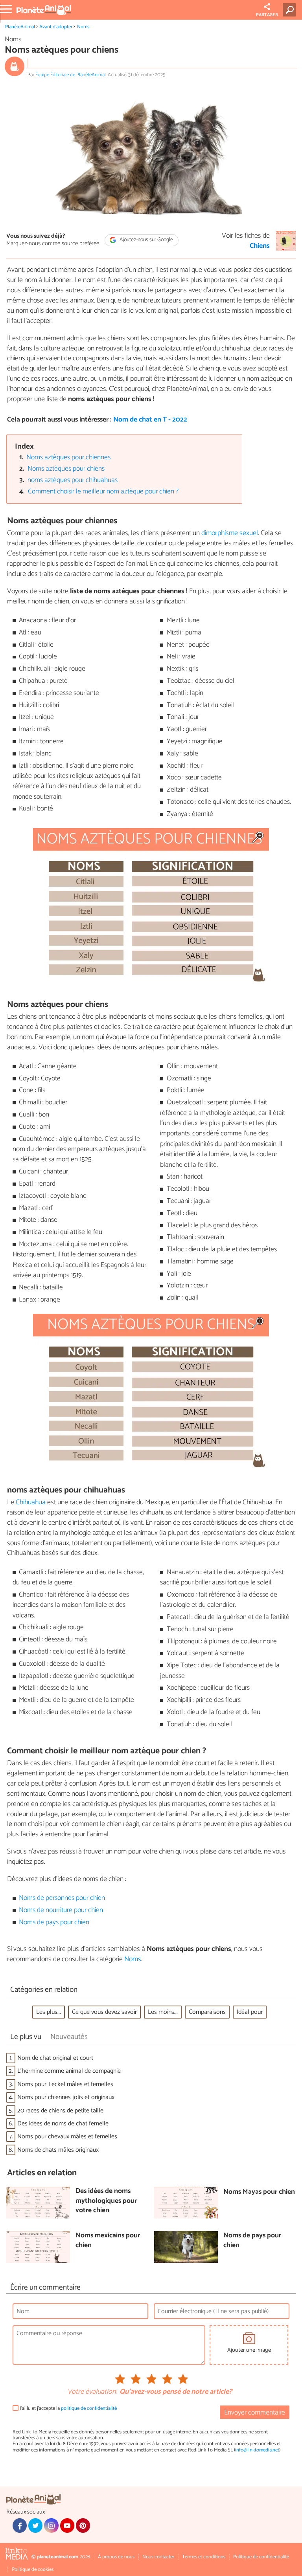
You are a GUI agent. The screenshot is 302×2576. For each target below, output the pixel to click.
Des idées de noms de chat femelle (63, 2124)
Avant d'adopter (56, 27)
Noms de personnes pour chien (62, 1898)
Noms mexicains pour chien (108, 2241)
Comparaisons (207, 2012)
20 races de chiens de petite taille (60, 2111)
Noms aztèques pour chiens (66, 469)
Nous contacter (158, 2557)
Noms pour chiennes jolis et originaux (66, 2097)
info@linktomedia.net (257, 2450)
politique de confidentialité (89, 2408)
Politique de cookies (33, 2570)
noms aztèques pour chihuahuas (73, 480)
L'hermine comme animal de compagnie (69, 2071)
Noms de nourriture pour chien (61, 1910)
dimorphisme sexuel (230, 533)
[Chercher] (291, 10)
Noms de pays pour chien (54, 1922)
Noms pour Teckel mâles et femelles (65, 2084)
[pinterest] (83, 2525)
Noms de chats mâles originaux (58, 2150)
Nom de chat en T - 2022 (150, 420)
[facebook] (20, 2525)
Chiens (260, 246)
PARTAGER (267, 15)
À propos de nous (116, 2557)
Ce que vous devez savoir (104, 2012)
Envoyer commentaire (255, 2413)
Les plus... (49, 2012)
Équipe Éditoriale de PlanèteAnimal (71, 75)
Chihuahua (31, 1502)
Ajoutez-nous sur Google (146, 240)
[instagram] (51, 2525)
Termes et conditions (204, 2557)
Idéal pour (250, 2012)
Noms (83, 27)
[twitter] (35, 2525)
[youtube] (67, 2525)
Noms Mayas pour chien (259, 2192)
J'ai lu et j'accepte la (68, 2408)
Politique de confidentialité (261, 2557)
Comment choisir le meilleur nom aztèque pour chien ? (103, 492)
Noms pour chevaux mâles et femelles (67, 2137)
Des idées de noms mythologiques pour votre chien (106, 2201)
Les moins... (163, 2012)
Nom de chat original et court (55, 2058)
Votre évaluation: (92, 2392)
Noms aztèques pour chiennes (68, 457)
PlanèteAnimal (20, 27)
